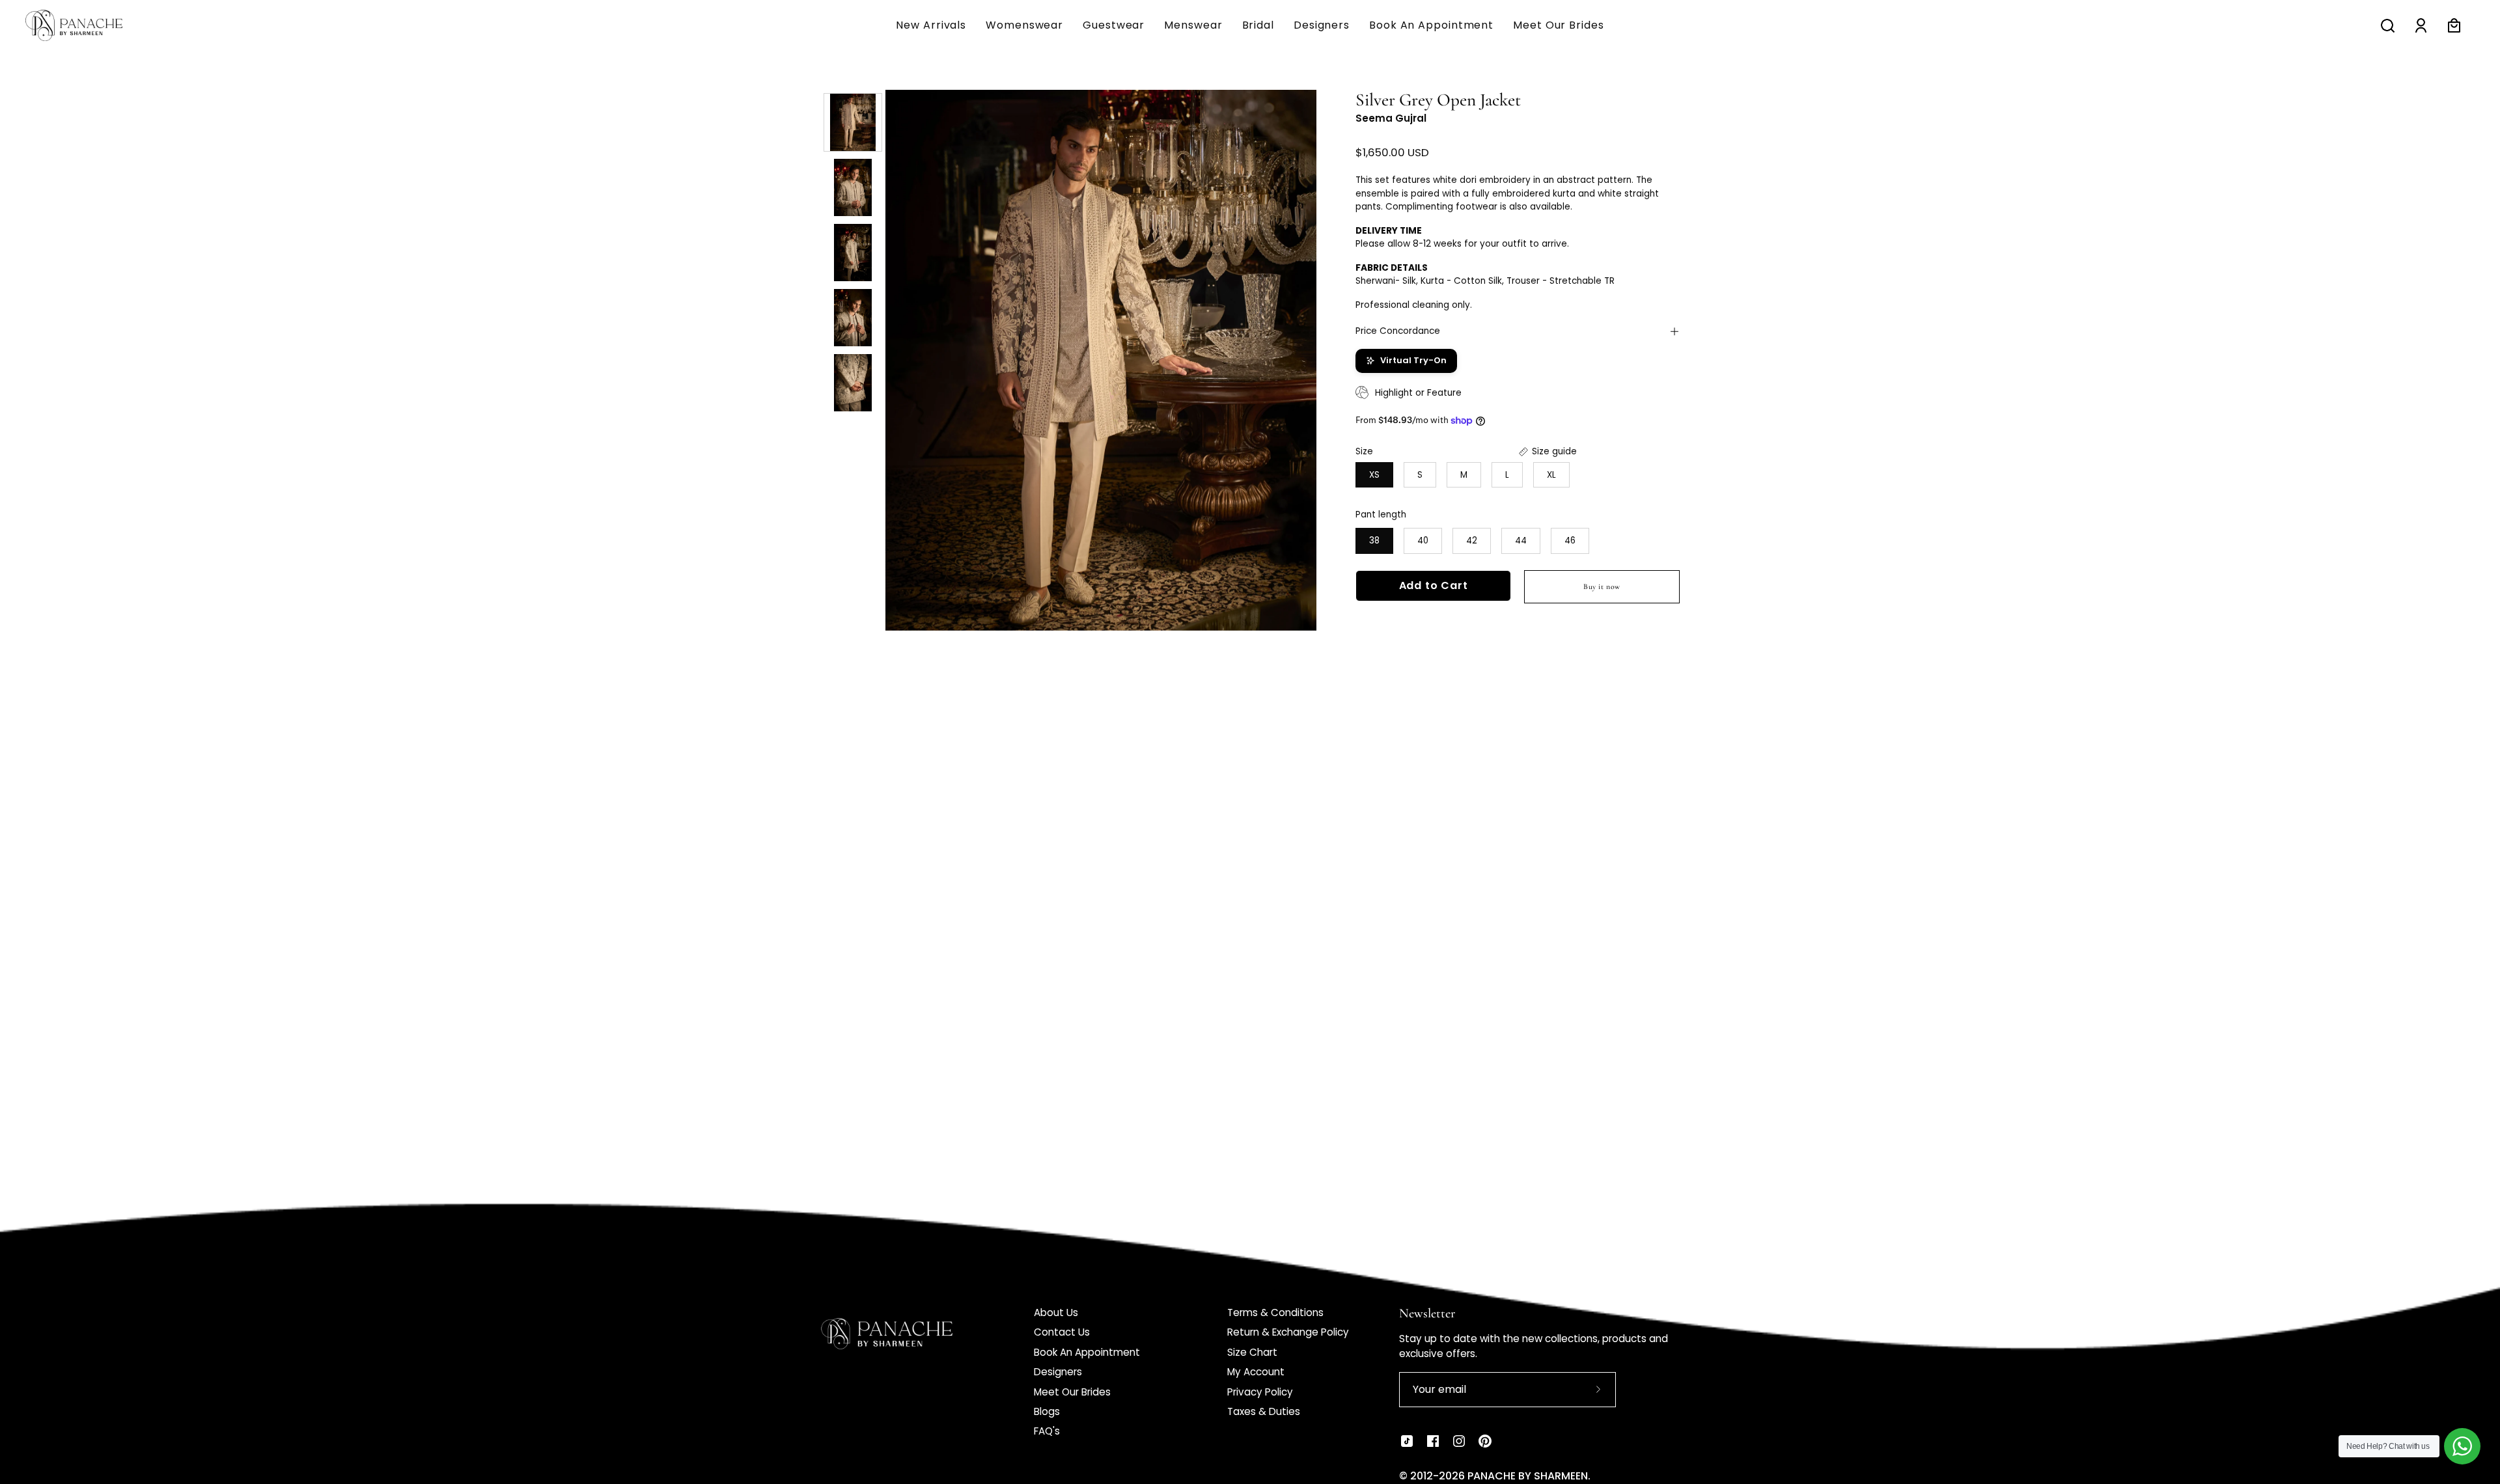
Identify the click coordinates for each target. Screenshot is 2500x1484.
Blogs (1047, 1411)
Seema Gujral (1391, 118)
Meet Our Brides (1072, 1392)
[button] (1193, 25)
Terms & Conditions (1275, 1312)
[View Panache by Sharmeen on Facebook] (1433, 1441)
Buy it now (1602, 586)
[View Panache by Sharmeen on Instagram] (1459, 1441)
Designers (1058, 1372)
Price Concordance (1398, 331)
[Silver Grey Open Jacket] (853, 122)
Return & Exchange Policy (1288, 1332)
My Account (1256, 1372)
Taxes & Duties (1264, 1411)
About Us (1056, 1312)
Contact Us (1062, 1332)
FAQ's (1047, 1431)
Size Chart (1252, 1352)
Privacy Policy (1260, 1392)
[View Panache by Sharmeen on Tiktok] (1407, 1441)
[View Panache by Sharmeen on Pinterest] (1485, 1441)
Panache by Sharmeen (1528, 1476)
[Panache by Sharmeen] (88, 25)
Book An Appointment (1087, 1352)
